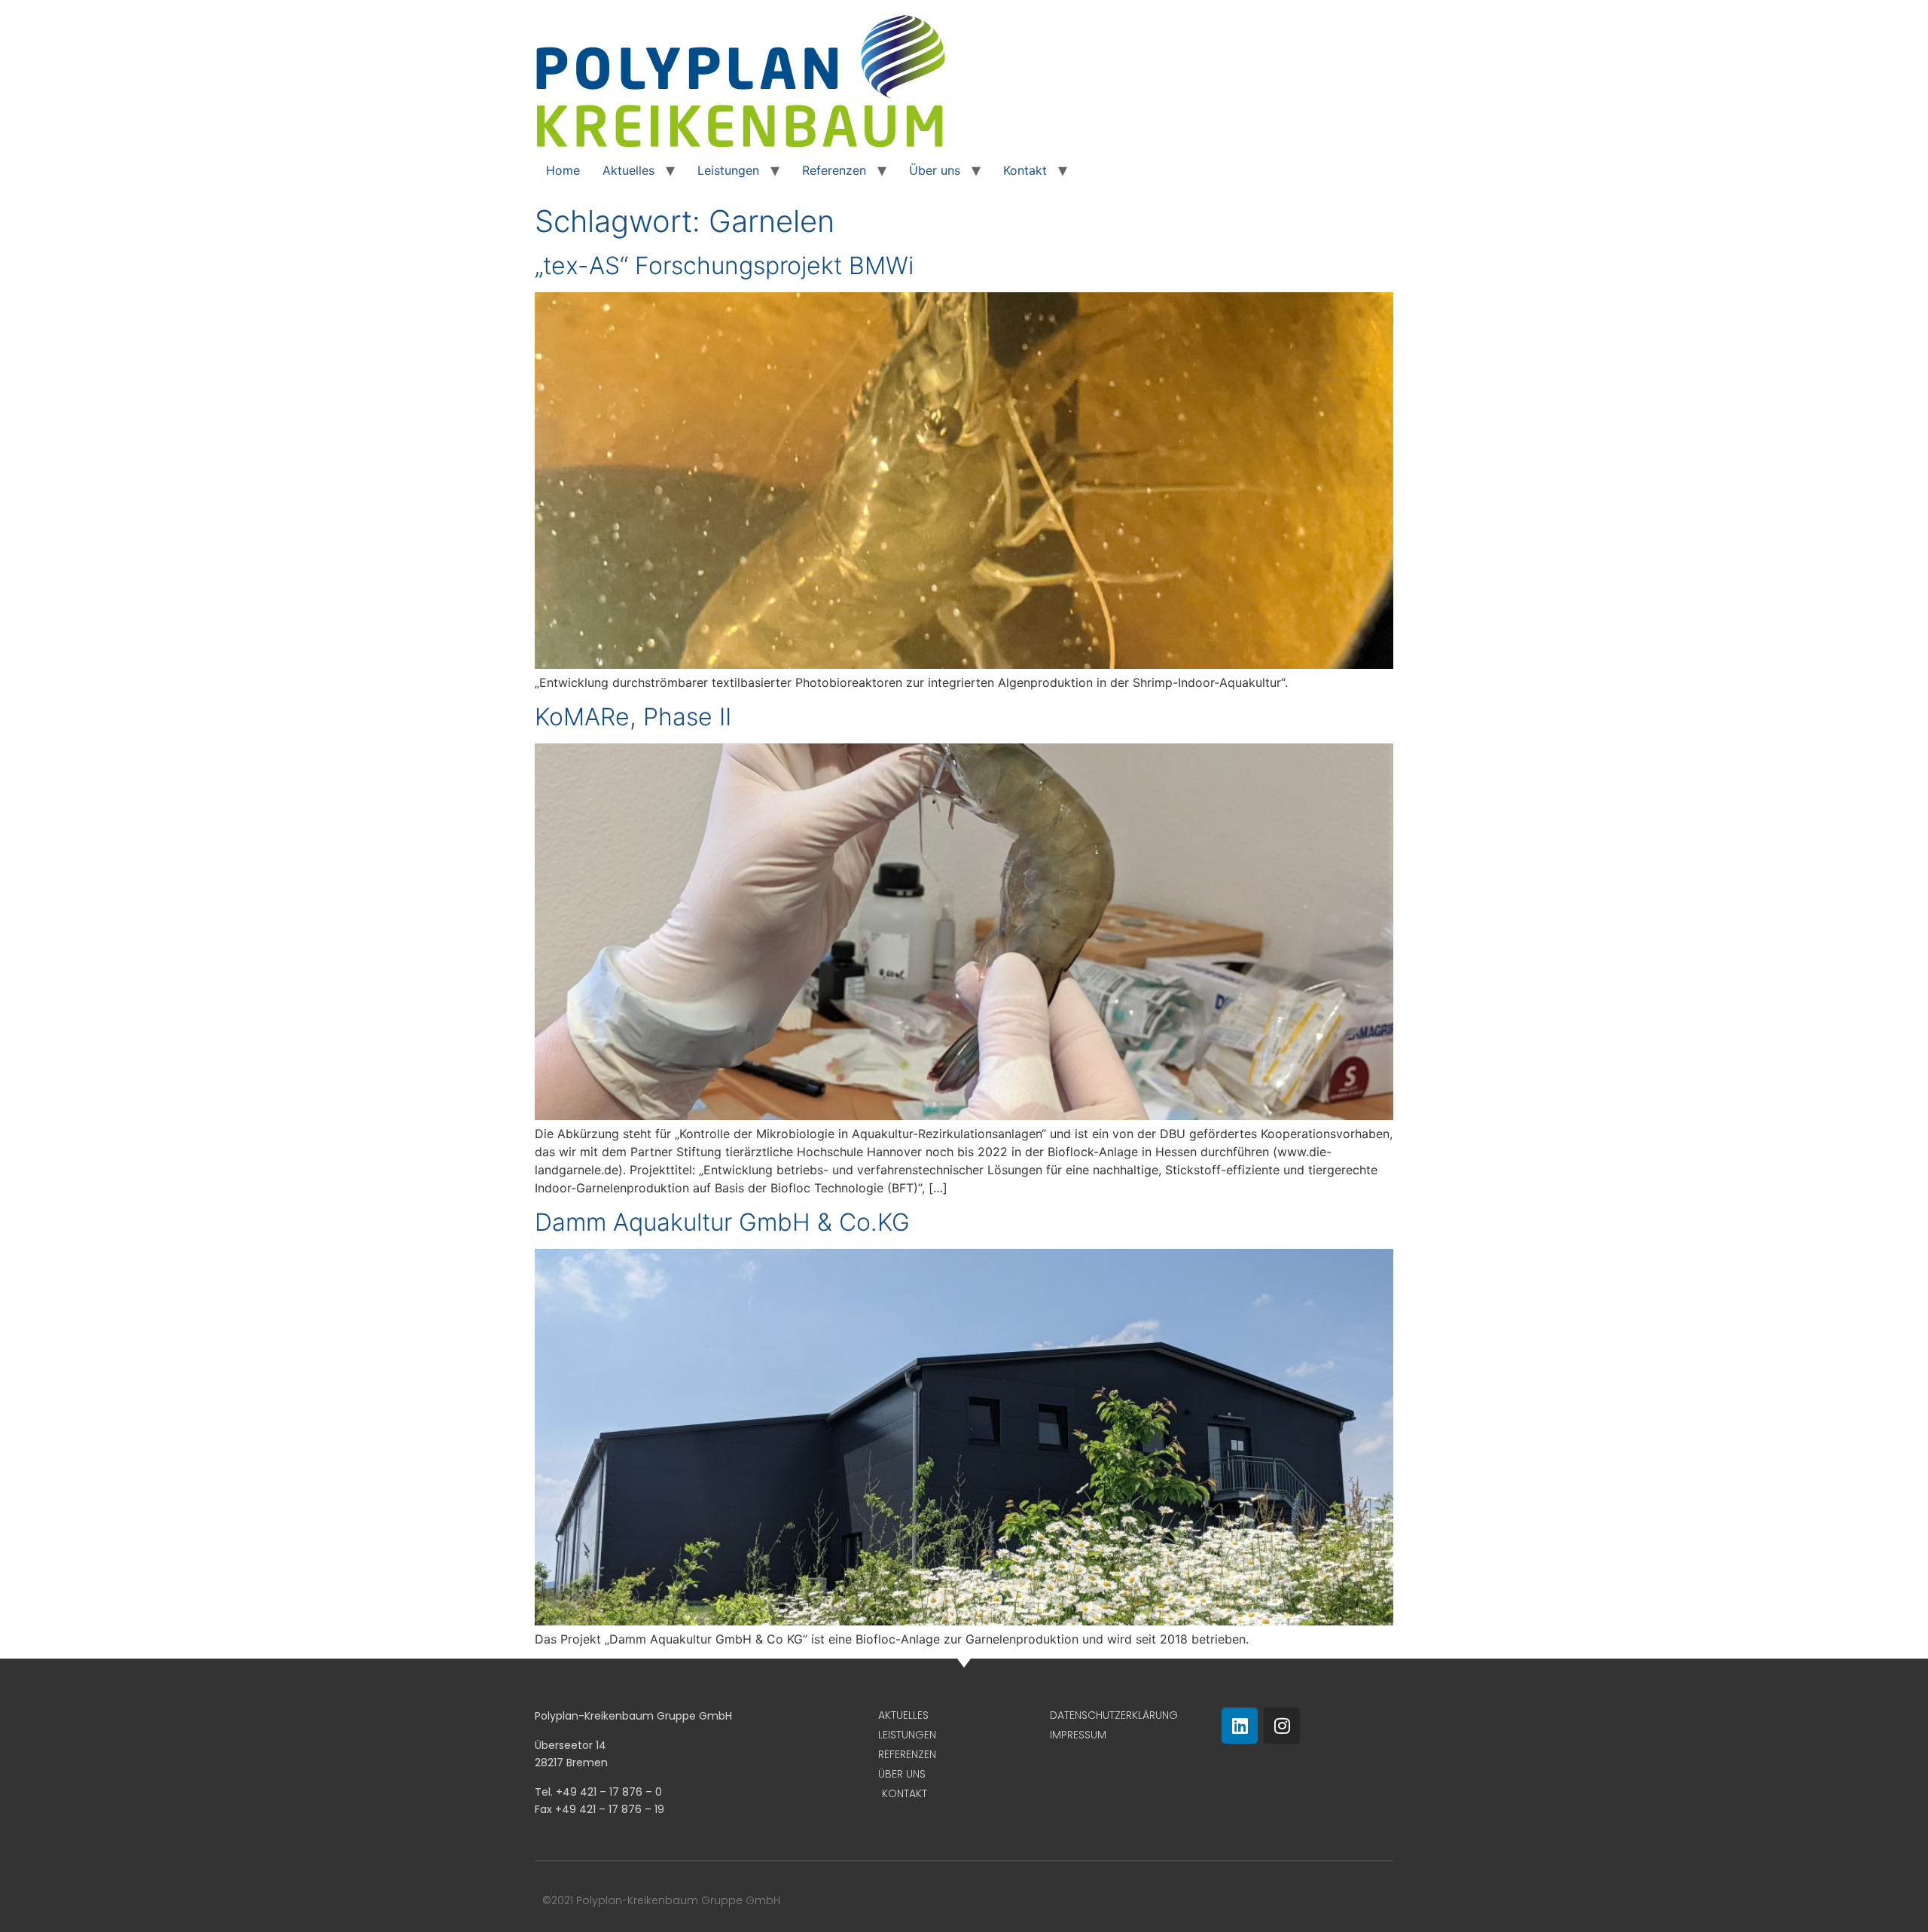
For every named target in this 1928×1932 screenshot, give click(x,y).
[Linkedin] (1240, 1726)
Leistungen (728, 170)
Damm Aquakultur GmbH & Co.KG (722, 1222)
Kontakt (1025, 170)
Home (563, 170)
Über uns (935, 170)
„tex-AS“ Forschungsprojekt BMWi (724, 266)
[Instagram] (1282, 1726)
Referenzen (834, 170)
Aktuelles (628, 170)
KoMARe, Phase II (633, 717)
